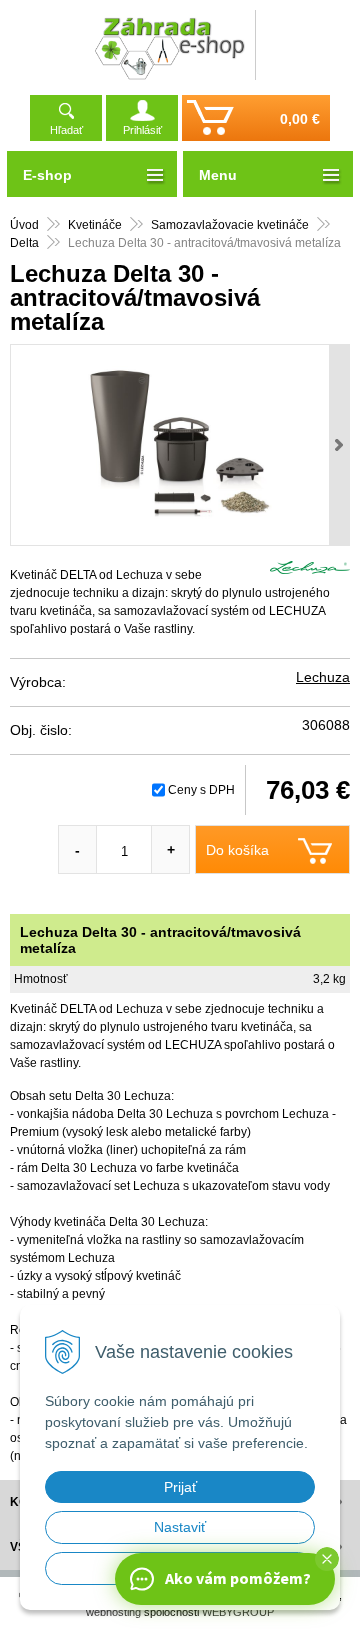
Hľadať (66, 130)
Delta (24, 243)
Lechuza (323, 677)
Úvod (24, 225)
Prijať (180, 1487)
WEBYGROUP (238, 1612)
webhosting (113, 1612)
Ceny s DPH (201, 790)
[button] (327, 1559)
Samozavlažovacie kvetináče (230, 225)
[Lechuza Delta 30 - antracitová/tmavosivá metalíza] (180, 445)
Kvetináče (95, 225)
